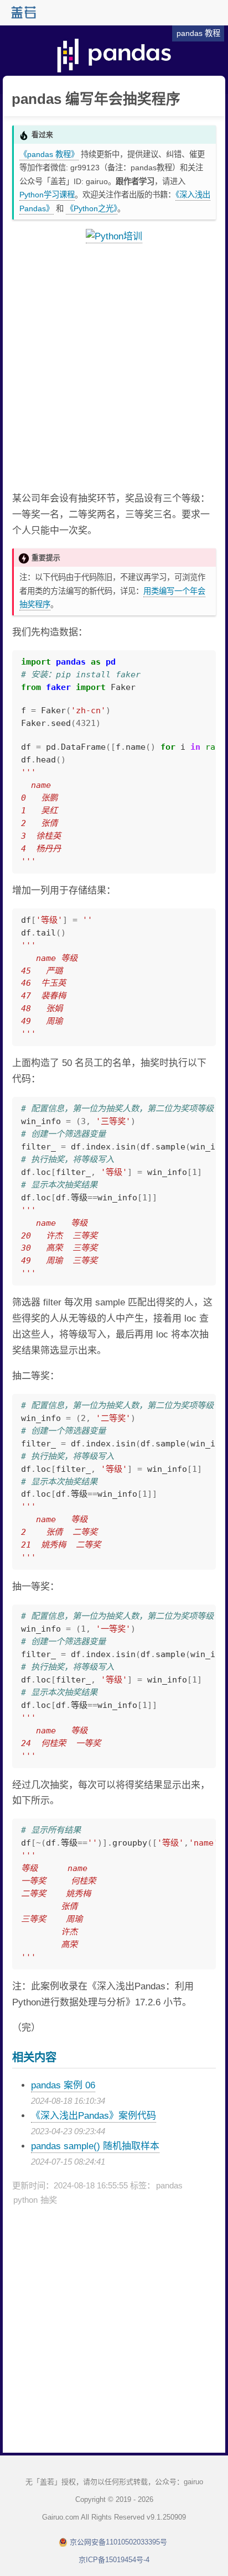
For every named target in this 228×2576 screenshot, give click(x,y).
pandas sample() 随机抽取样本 (95, 2146)
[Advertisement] (114, 368)
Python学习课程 (47, 195)
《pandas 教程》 (49, 154)
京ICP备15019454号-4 (114, 2560)
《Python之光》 (92, 208)
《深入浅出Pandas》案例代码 (94, 2116)
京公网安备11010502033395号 (118, 2542)
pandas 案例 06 (63, 2085)
